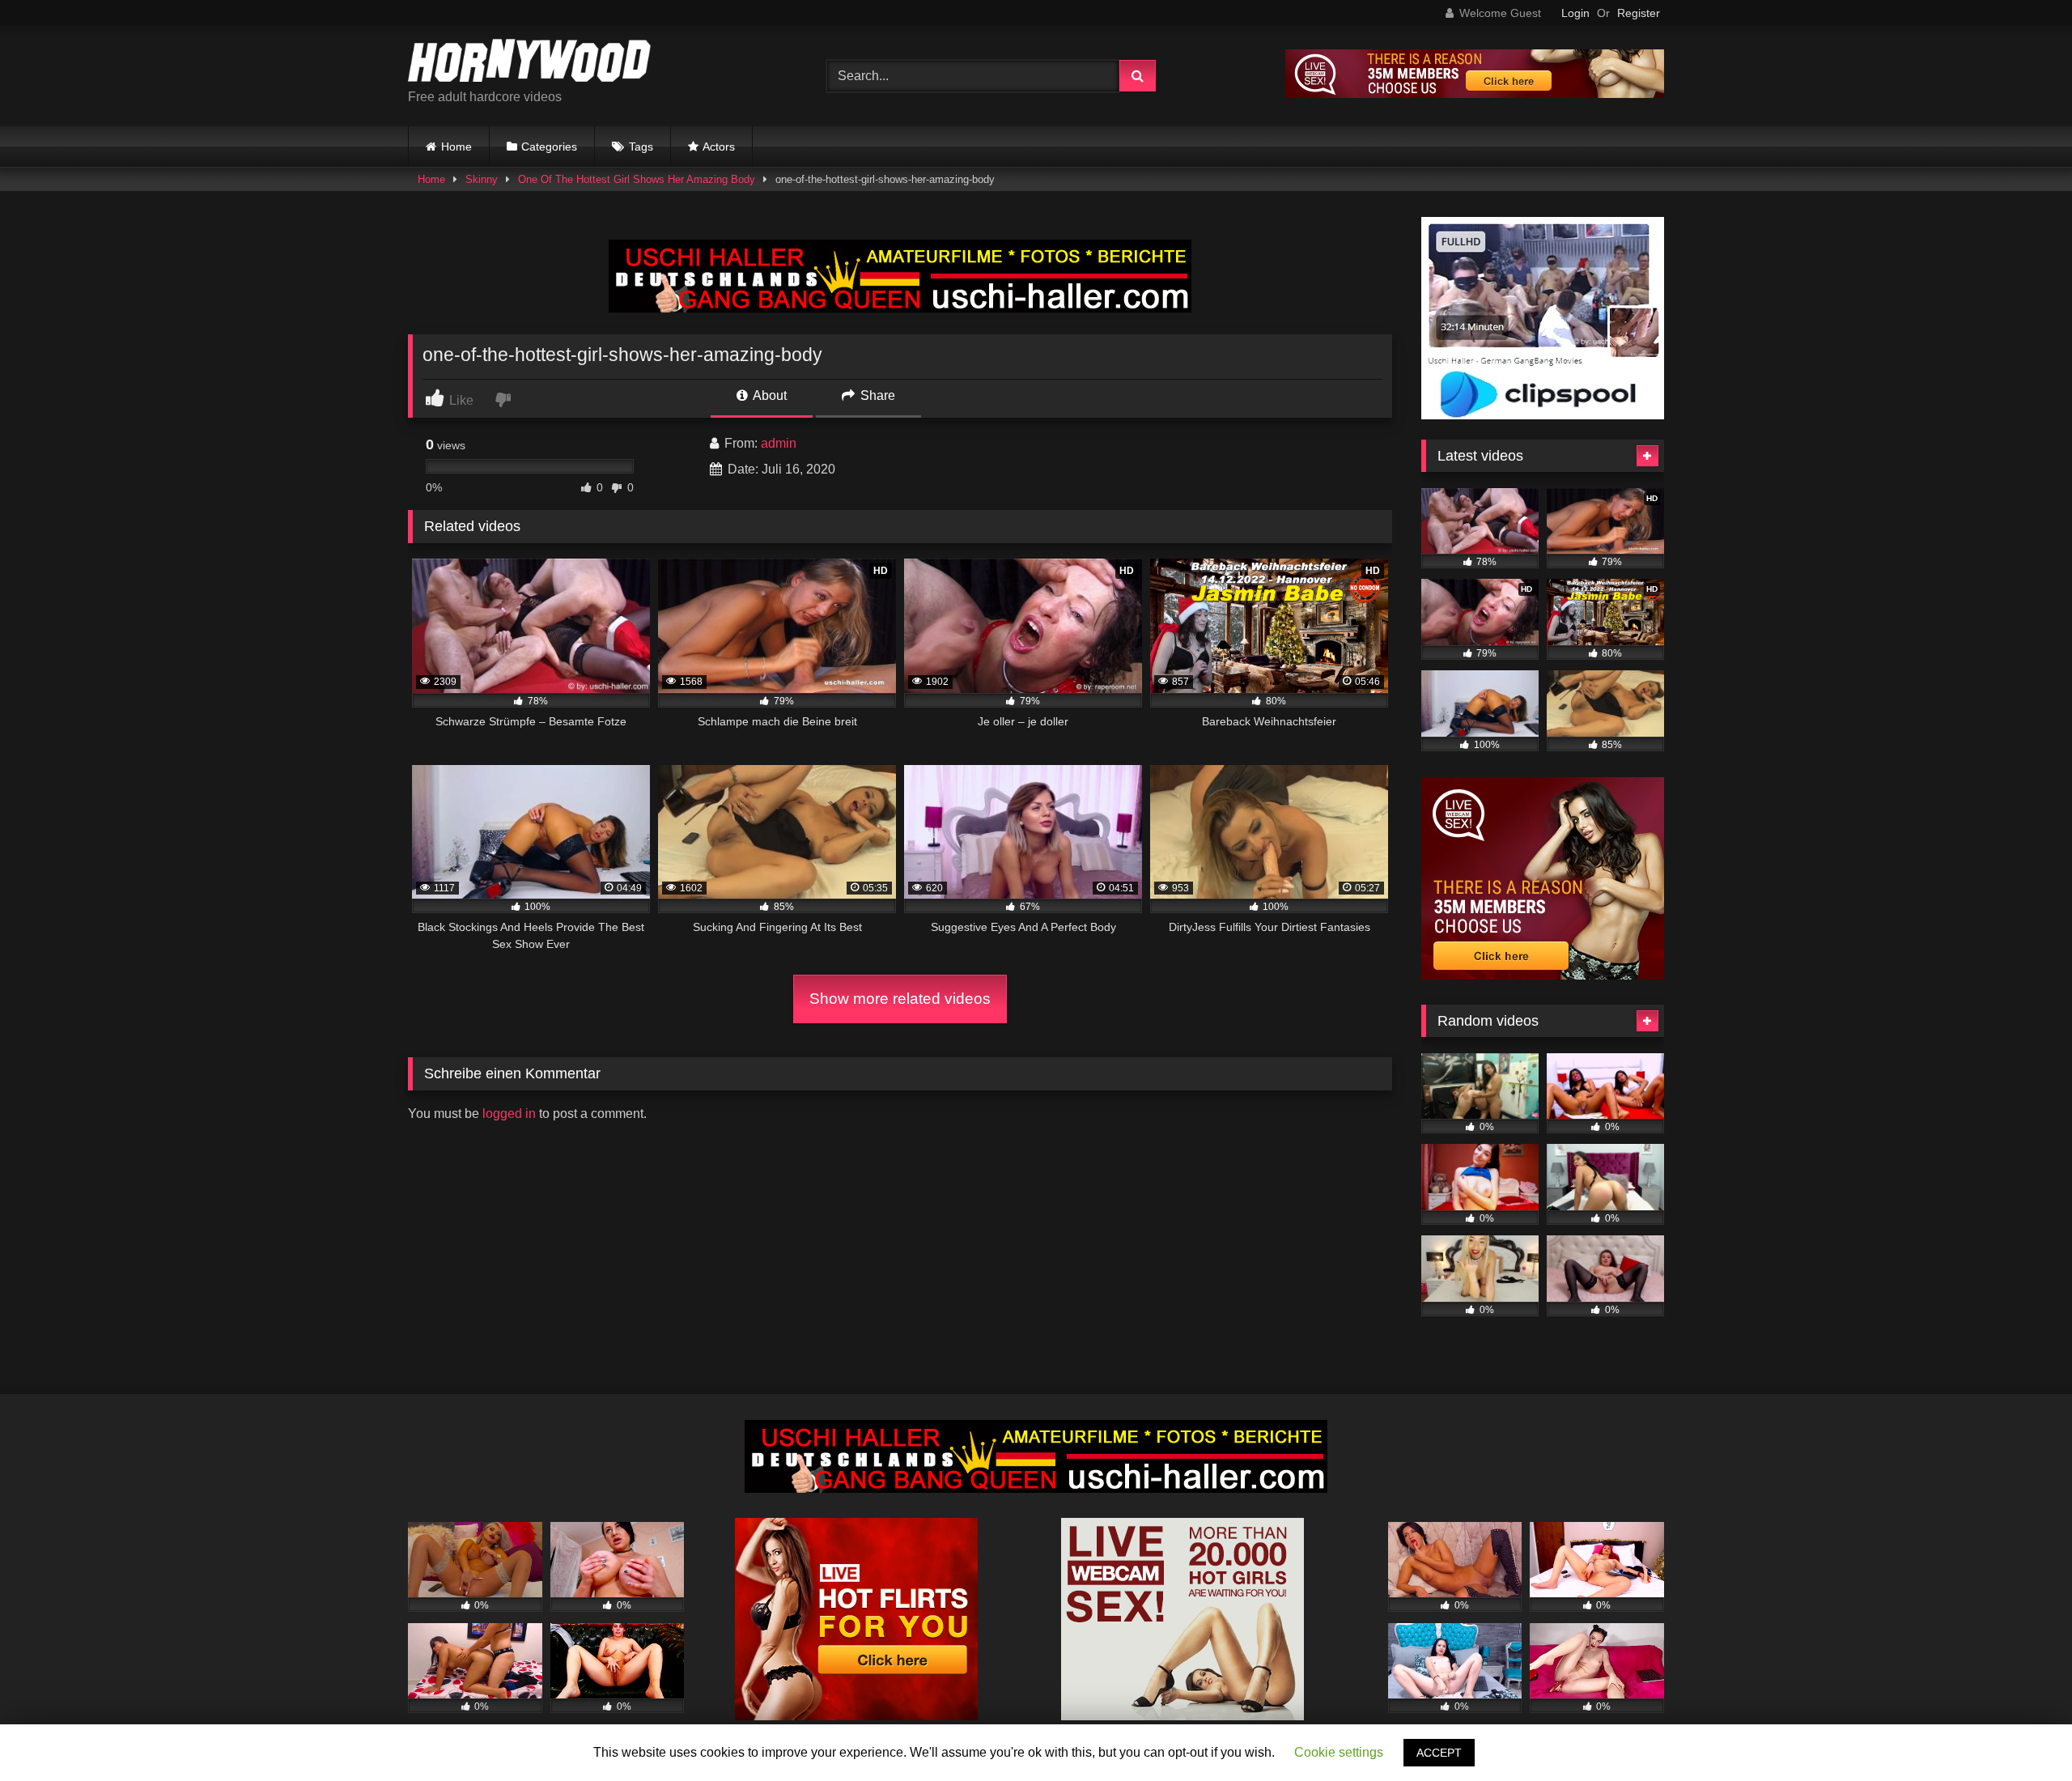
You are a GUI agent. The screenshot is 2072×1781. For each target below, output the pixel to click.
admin (779, 443)
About (769, 395)
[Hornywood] (529, 63)
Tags (641, 147)
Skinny (482, 179)
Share (876, 395)
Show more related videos (900, 999)
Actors (719, 147)
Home (456, 147)
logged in (509, 1114)
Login (1575, 13)
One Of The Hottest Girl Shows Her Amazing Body (637, 179)
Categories (549, 147)
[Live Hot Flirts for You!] (856, 1716)
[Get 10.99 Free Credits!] (1475, 94)
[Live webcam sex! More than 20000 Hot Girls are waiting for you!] (1182, 1716)
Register (1639, 13)
